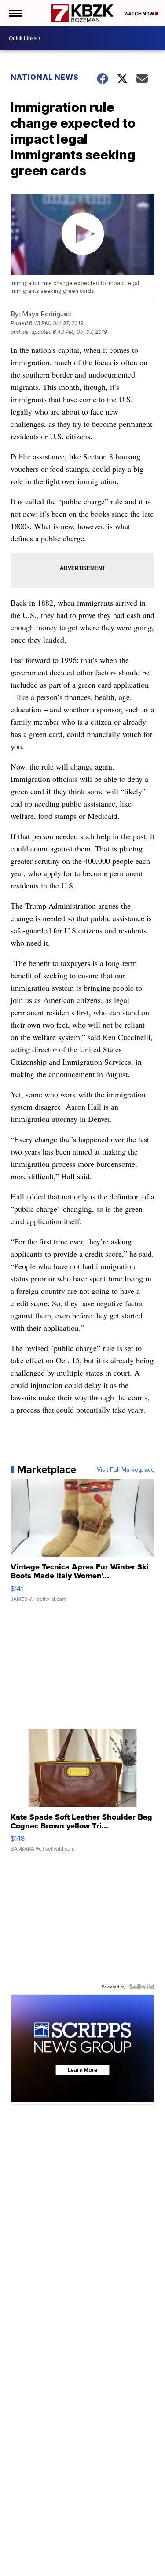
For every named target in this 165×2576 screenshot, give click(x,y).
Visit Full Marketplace (126, 1469)
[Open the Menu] (15, 13)
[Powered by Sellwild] (142, 1987)
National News (45, 77)
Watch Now (139, 14)
